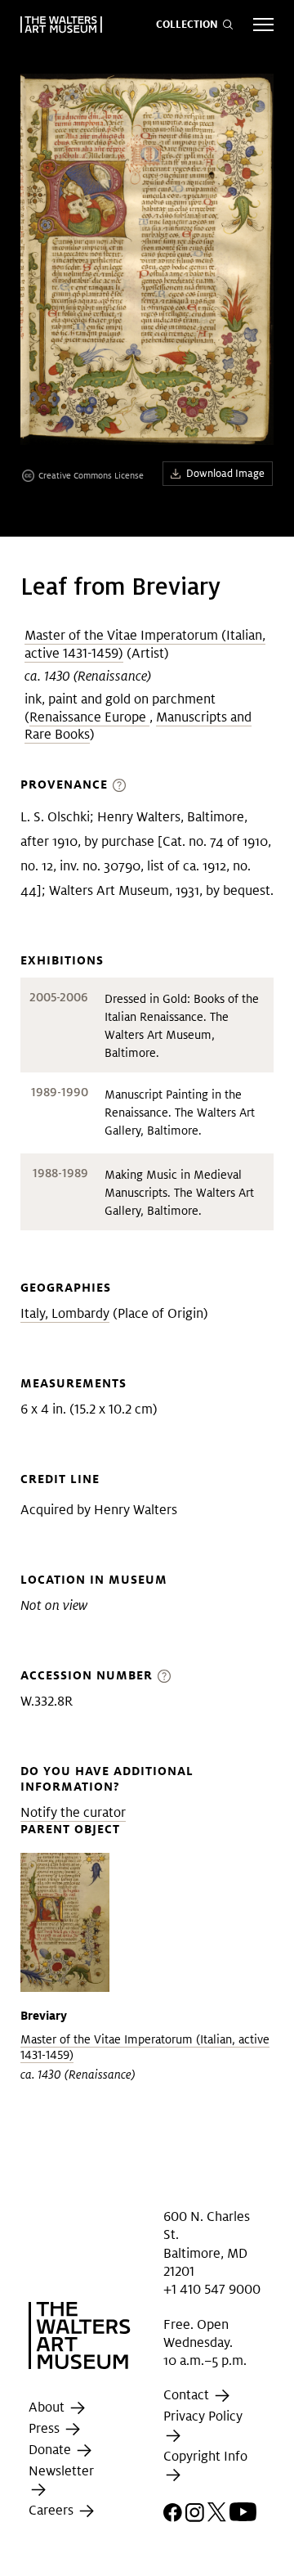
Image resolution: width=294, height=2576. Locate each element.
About (48, 2407)
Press (46, 2428)
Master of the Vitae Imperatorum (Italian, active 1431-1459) (145, 644)
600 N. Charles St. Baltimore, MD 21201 (207, 2244)
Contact (188, 2396)
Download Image (225, 473)
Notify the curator (73, 1812)
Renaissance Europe (89, 717)
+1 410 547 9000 (212, 2289)
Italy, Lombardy (65, 1313)
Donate (51, 2450)
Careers (53, 2510)
